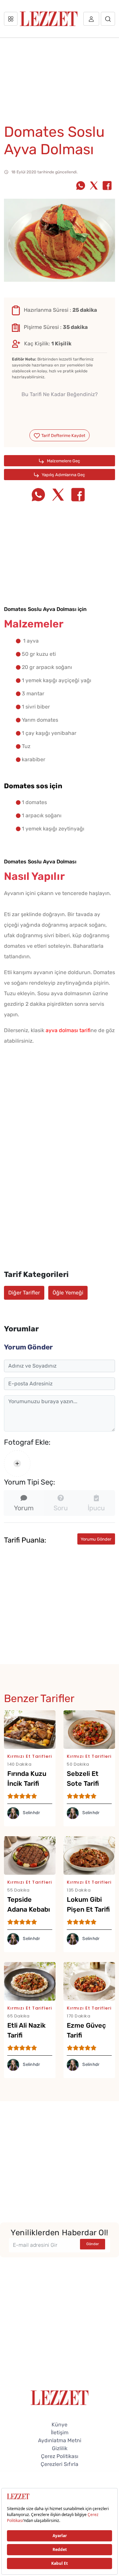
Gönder (93, 2244)
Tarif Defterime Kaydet (63, 435)
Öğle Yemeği (68, 1293)
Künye (59, 2425)
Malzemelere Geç (63, 461)
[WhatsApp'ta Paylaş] (81, 186)
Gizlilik (60, 2448)
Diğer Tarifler (24, 1293)
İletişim (60, 2432)
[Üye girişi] (91, 19)
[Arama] (108, 19)
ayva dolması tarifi (68, 1030)
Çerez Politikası (60, 2456)
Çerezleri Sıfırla (59, 2464)
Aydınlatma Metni (60, 2440)
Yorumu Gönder (96, 1539)
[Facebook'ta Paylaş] (107, 186)
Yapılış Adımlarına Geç (63, 475)
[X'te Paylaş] (94, 186)
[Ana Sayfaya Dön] (60, 2397)
